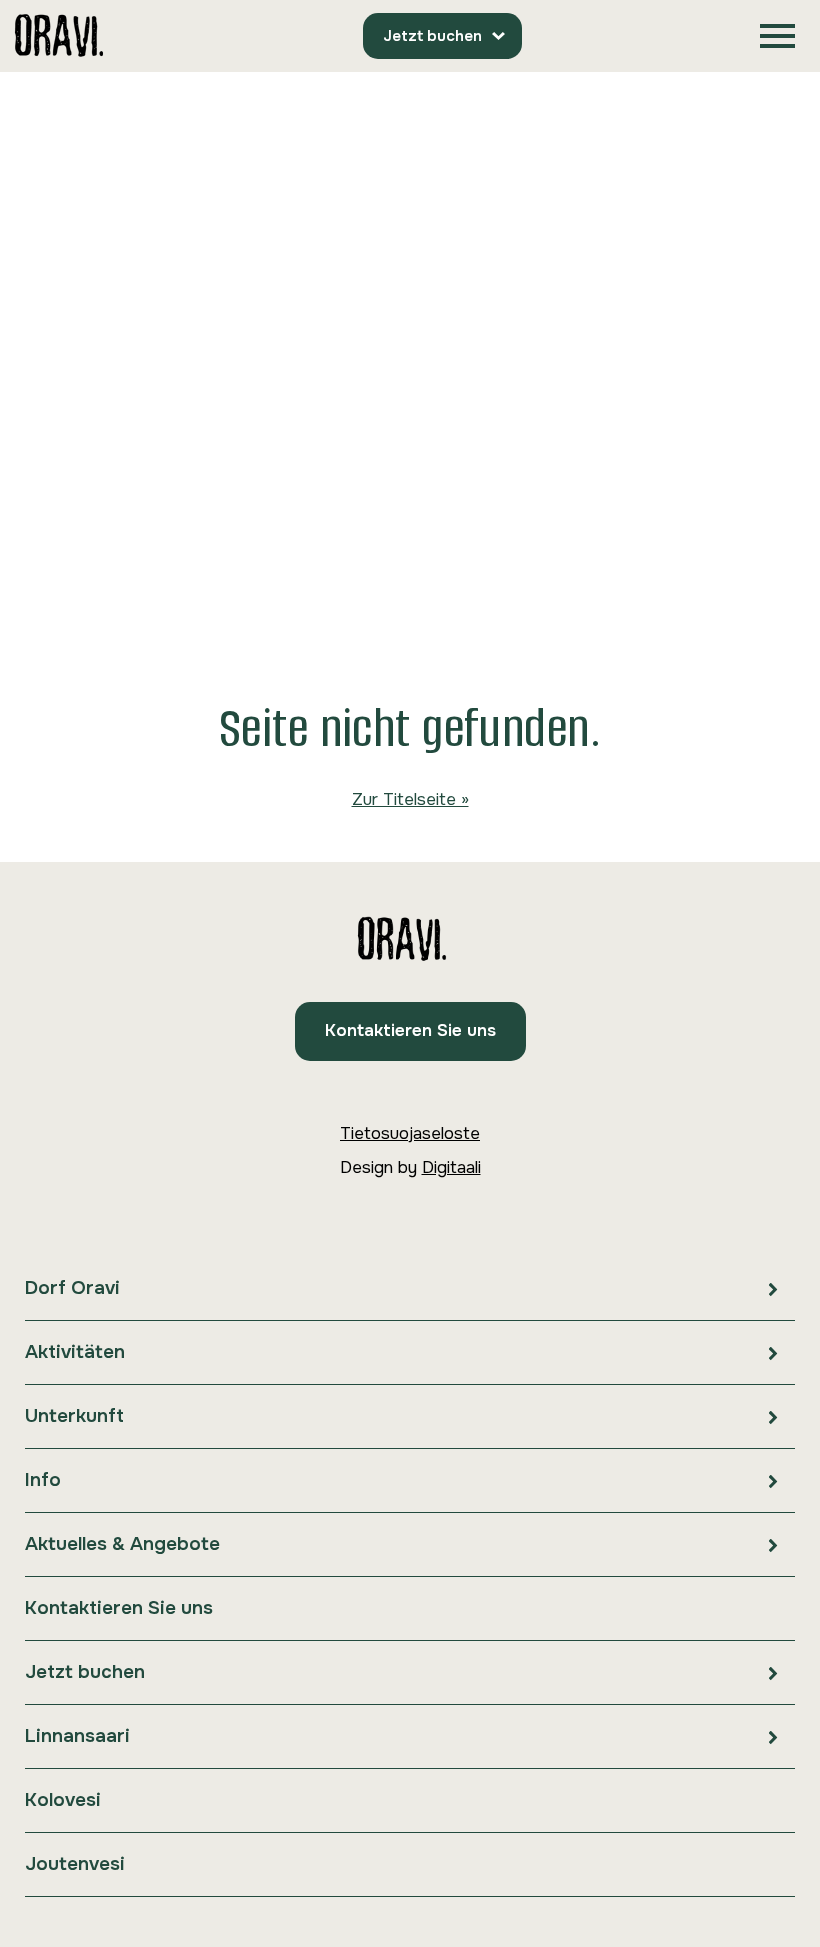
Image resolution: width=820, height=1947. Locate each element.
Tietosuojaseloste (410, 1133)
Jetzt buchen (432, 36)
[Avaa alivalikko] (773, 1288)
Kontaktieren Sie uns (410, 1030)
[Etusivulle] (59, 36)
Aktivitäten (75, 1352)
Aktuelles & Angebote (122, 1544)
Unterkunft (74, 1416)
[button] (777, 36)
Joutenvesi (75, 1864)
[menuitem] (410, 1289)
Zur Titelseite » (410, 799)
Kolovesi (63, 1800)
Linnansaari (77, 1736)
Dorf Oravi (72, 1288)
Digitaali (451, 1167)
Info (43, 1480)
